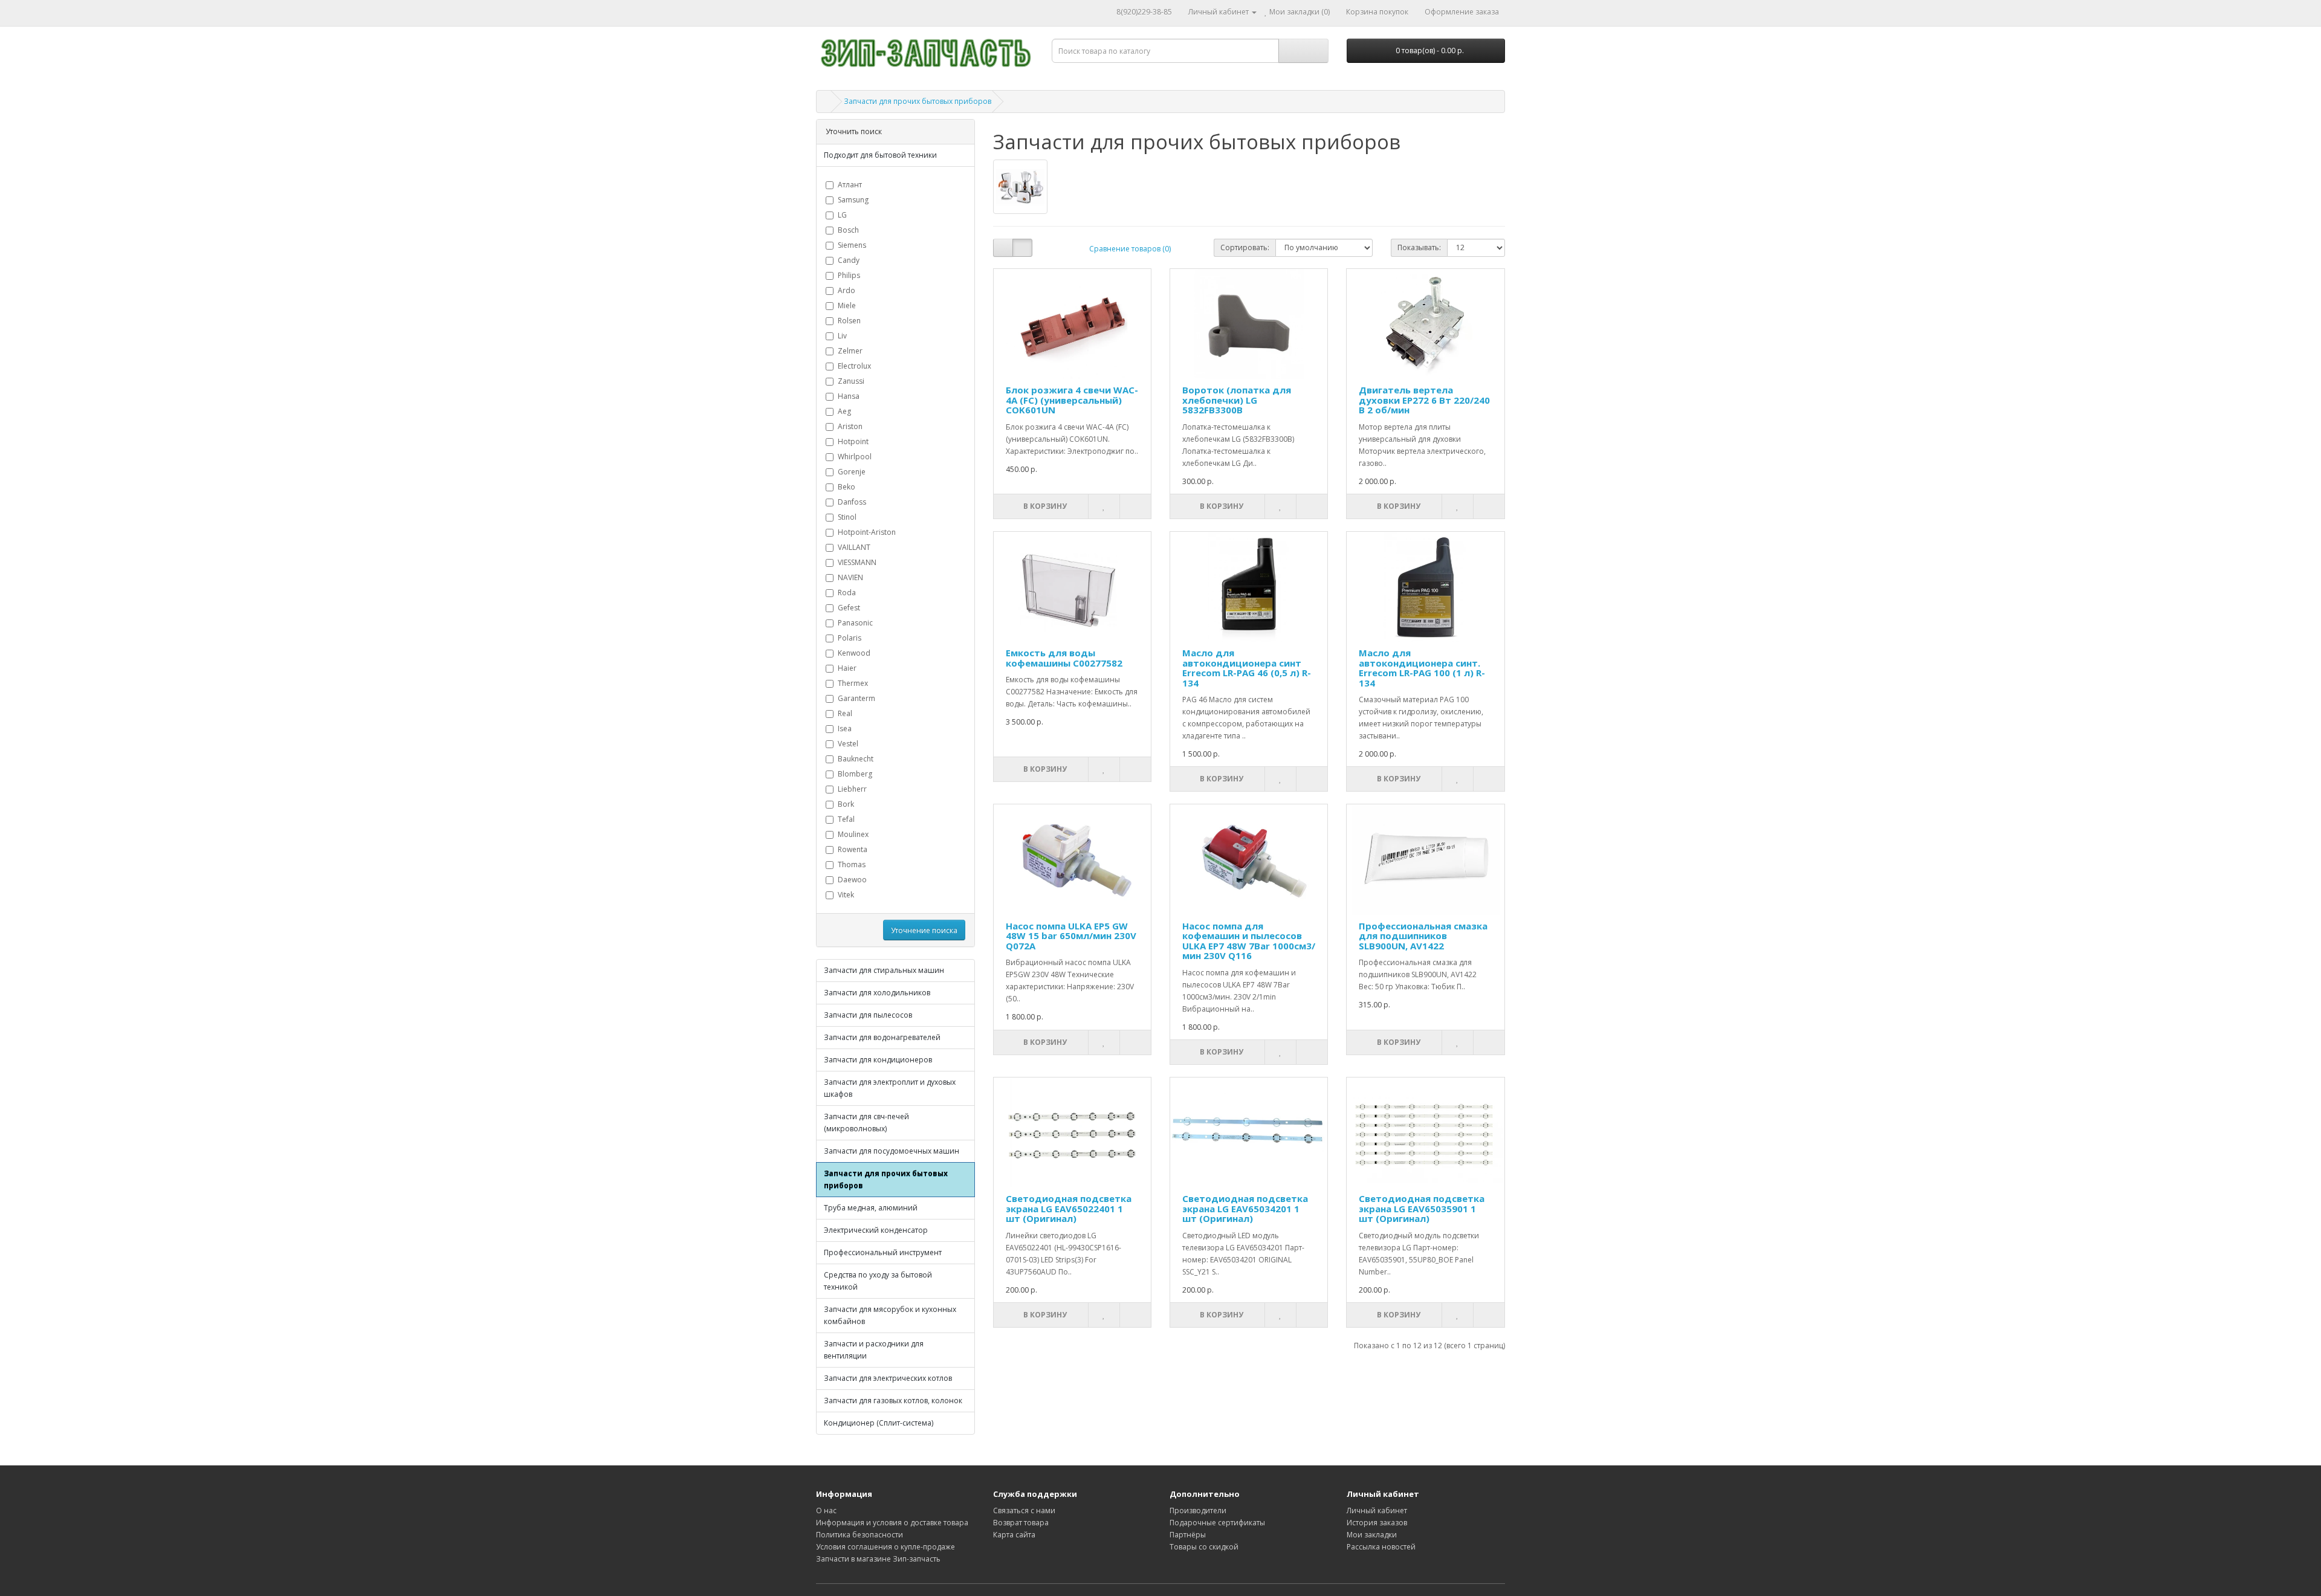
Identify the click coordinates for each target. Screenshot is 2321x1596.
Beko (847, 487)
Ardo (847, 290)
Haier (847, 668)
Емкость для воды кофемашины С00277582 (1064, 658)
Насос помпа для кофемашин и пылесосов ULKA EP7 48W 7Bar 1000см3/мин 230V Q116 (1249, 941)
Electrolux (854, 366)
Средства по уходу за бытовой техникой (878, 1281)
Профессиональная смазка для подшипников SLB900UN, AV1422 (1423, 936)
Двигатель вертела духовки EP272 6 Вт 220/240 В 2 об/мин (1424, 400)
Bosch (848, 230)
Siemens (852, 245)
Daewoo (852, 880)
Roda (847, 593)
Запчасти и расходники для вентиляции (874, 1350)
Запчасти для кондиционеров (878, 1060)
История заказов (1377, 1523)
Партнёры (1188, 1535)
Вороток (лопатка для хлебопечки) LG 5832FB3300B (1237, 400)
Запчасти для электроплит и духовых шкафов (890, 1088)
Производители (1198, 1510)
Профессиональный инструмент (883, 1252)
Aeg (844, 411)
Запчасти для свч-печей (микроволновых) (866, 1123)
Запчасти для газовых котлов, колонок (893, 1401)
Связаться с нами (1024, 1510)
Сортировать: (1245, 247)
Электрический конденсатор (876, 1230)
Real (845, 713)
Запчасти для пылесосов (868, 1015)
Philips (849, 275)
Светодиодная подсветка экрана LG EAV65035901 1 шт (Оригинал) (1422, 1208)
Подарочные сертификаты (1217, 1523)
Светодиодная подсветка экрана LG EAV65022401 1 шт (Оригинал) (1069, 1208)
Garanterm (856, 698)
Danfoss (852, 502)
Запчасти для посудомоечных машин (892, 1151)
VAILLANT (854, 547)
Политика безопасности (859, 1535)
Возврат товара (1021, 1523)
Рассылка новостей (1381, 1547)
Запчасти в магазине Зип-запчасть (878, 1559)
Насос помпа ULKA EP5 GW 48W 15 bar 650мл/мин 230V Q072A (1071, 936)
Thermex (853, 683)
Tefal (846, 819)
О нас (826, 1510)
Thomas (852, 864)
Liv (842, 336)
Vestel (848, 744)
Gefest (849, 608)
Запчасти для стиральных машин (884, 970)
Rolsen (849, 321)
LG (842, 215)
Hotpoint (853, 441)
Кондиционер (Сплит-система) (879, 1423)
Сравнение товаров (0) (1130, 249)
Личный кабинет (1377, 1510)
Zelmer (850, 351)
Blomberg (855, 774)
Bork (846, 804)
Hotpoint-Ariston (867, 532)
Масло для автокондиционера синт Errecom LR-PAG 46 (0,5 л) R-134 (1247, 668)
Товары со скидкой (1204, 1547)
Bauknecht (856, 759)
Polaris (850, 638)
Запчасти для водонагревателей (882, 1037)
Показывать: (1419, 247)
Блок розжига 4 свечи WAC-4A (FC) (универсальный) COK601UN (1072, 400)
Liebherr (852, 789)
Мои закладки (1372, 1535)
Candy (849, 260)
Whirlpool (855, 457)
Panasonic (855, 623)
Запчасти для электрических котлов (888, 1378)
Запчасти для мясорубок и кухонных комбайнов (890, 1315)
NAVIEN (850, 577)
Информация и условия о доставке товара (892, 1523)
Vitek (846, 895)
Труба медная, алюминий (871, 1208)
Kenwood (854, 653)
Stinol (847, 517)
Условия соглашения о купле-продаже (885, 1547)
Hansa (849, 396)
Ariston (850, 426)
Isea (845, 729)
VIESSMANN (857, 562)
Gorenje (852, 472)
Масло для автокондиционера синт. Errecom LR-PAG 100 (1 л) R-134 (1422, 668)
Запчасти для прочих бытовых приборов (918, 101)
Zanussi (851, 381)
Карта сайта (1014, 1535)
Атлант (850, 185)
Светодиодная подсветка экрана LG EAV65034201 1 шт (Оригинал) (1245, 1208)
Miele (847, 305)
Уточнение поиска (924, 930)
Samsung (853, 200)
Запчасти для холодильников (877, 993)
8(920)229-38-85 (1144, 12)
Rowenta (853, 849)
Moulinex (853, 834)
